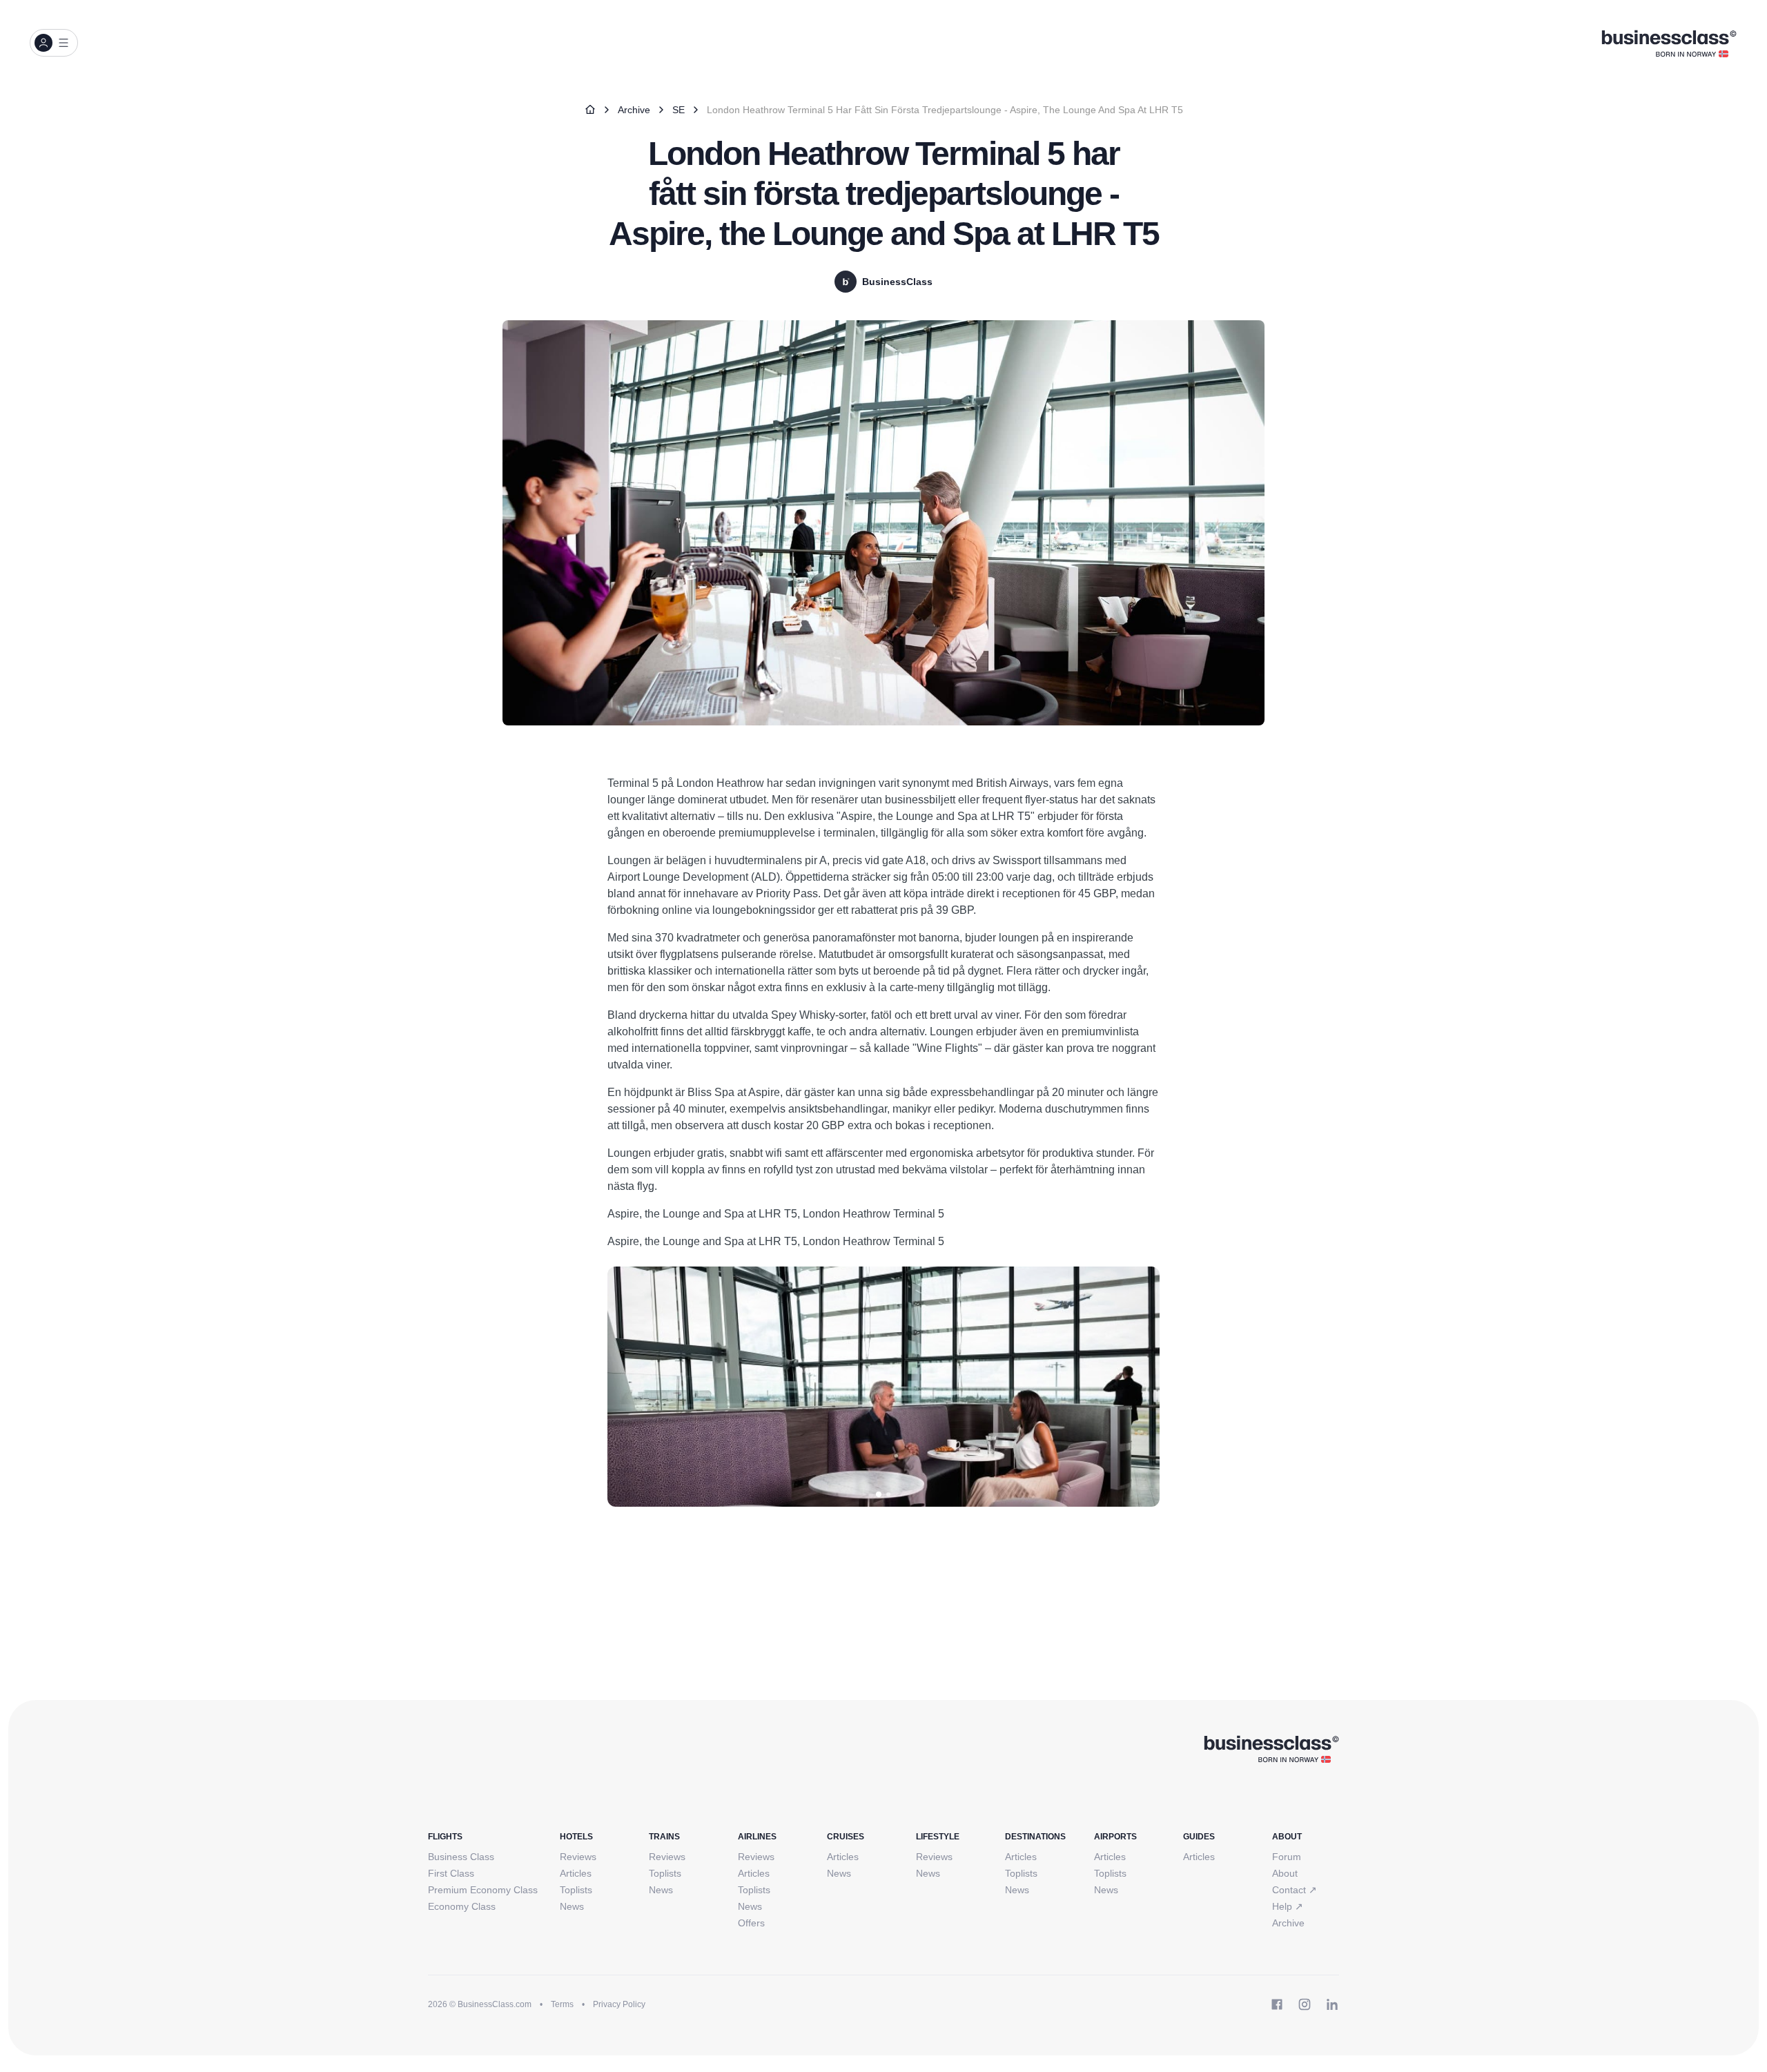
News (572, 1906)
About (1285, 1873)
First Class (451, 1873)
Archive (634, 110)
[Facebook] (1277, 2004)
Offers (751, 1923)
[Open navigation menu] (54, 43)
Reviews (578, 1857)
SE (679, 110)
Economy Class (462, 1906)
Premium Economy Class (483, 1890)
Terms (562, 2004)
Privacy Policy (619, 2004)
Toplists (576, 1890)
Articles (576, 1873)
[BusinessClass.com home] (1271, 1748)
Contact (1295, 1890)
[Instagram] (1305, 2004)
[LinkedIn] (1332, 2004)
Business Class (461, 1857)
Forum (1287, 1857)
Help (1288, 1906)
